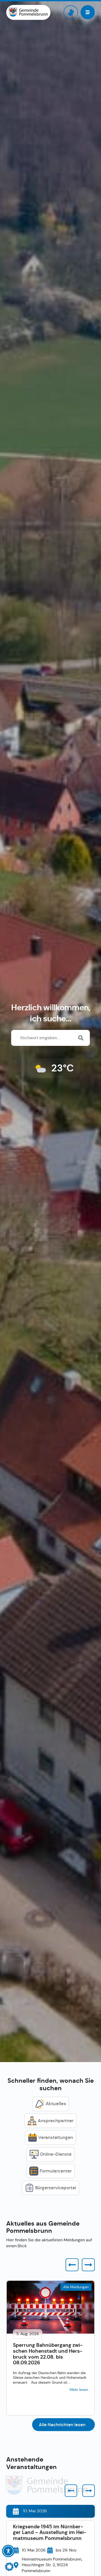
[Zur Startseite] (28, 12)
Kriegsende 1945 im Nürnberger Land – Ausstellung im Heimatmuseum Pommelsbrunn (50, 2533)
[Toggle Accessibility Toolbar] (8, 2551)
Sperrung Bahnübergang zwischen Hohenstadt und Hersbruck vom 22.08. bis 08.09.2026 (48, 2354)
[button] (72, 2265)
